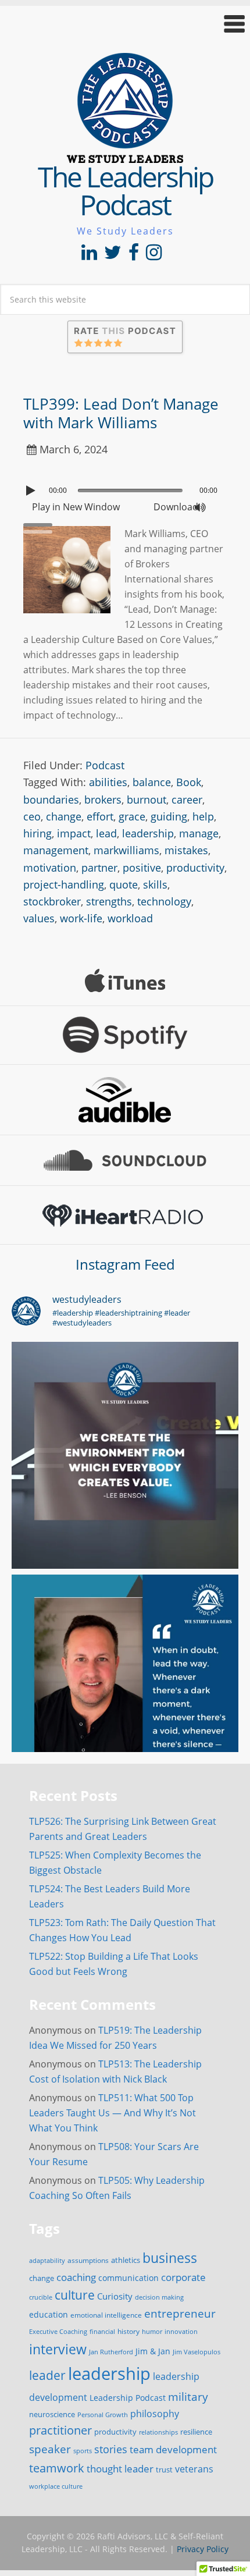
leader (47, 2375)
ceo (32, 816)
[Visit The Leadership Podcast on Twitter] (113, 255)
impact (74, 833)
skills (155, 884)
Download (176, 507)
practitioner (60, 2430)
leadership (148, 833)
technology (164, 901)
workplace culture (56, 2486)
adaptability (47, 2261)
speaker (50, 2449)
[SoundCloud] (125, 1160)
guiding (169, 816)
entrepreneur (180, 2313)
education (49, 2314)
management (56, 850)
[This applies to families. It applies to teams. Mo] (125, 1455)
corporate (183, 2277)
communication (128, 2278)
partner (99, 868)
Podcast (105, 765)
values (39, 918)
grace (132, 816)
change (64, 816)
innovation (181, 2331)
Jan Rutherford (111, 2352)
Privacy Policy (203, 2549)
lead (106, 833)
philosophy (155, 2414)
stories (111, 2449)
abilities (108, 782)
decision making (159, 2297)
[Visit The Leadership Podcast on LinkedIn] (89, 255)
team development (173, 2449)
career (187, 800)
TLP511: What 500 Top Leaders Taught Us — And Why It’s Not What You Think (112, 2113)
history (128, 2331)
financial (102, 2332)
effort (100, 816)
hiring (37, 833)
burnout (147, 800)
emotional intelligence (106, 2315)
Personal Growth (103, 2415)
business (170, 2258)
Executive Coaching (58, 2332)
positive (142, 868)
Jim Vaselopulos (197, 2352)
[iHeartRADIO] (125, 1215)
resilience (196, 2432)
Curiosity (115, 2296)
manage (199, 833)
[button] (125, 24)
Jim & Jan (153, 2351)
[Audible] (125, 1100)
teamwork (57, 2468)
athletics (126, 2260)
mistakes (186, 850)
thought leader (120, 2469)
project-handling (64, 884)
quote (124, 884)
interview (58, 2349)
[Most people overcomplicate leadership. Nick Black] (125, 1688)
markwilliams (126, 850)
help (203, 816)
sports (83, 2451)
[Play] (32, 491)
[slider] (41, 524)
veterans (194, 2469)
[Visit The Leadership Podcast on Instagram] (154, 255)
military (188, 2396)
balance (152, 782)
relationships (158, 2432)
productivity (195, 868)
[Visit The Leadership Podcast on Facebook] (134, 255)
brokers (103, 800)
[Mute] (200, 507)
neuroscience (52, 2415)
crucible (41, 2297)
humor (152, 2332)
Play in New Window (76, 507)
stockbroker (52, 901)
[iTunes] (125, 980)
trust (164, 2470)
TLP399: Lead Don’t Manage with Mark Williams (121, 413)
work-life (81, 918)
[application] (125, 488)
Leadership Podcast (128, 2398)
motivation (50, 868)
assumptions (88, 2260)
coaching (76, 2277)
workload (130, 918)
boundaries (51, 800)
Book (189, 782)
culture (75, 2295)
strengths (109, 901)
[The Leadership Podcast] (125, 155)
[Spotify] (125, 1035)
